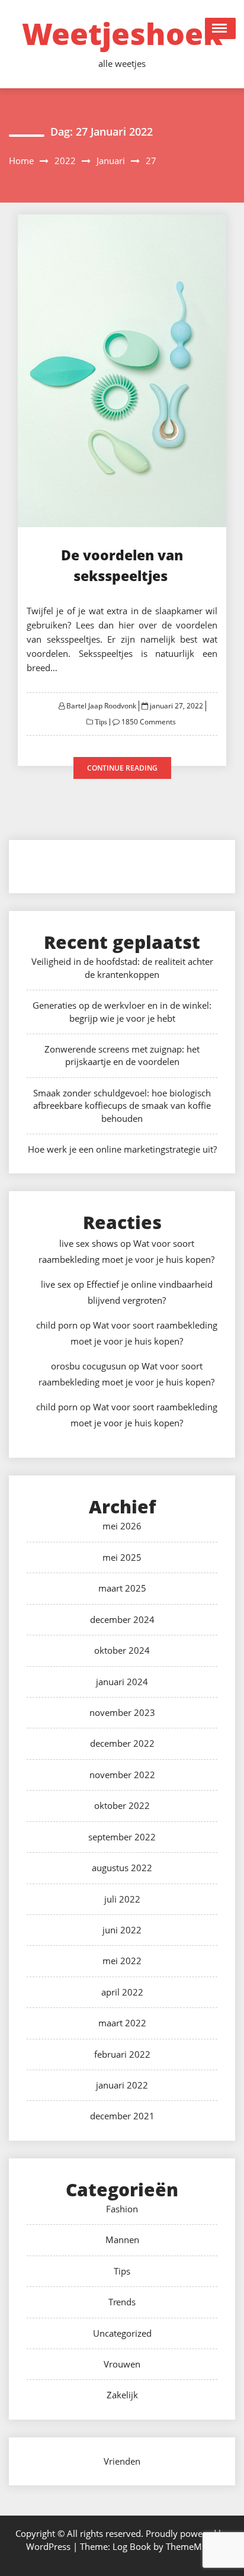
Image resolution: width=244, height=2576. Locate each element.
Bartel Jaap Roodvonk (101, 706)
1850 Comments (149, 722)
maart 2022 (122, 2023)
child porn (57, 1325)
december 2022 (122, 1743)
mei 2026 (122, 1526)
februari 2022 (122, 2054)
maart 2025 (122, 1588)
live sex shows (89, 1243)
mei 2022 (122, 1961)
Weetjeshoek (122, 34)
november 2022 (122, 1775)
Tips (100, 722)
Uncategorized (122, 2333)
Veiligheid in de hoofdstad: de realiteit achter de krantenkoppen (122, 968)
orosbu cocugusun (89, 1366)
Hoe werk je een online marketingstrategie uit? (122, 1149)
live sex (56, 1284)
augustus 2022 (122, 1868)
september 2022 (122, 1837)
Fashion (122, 2209)
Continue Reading (122, 768)
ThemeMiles (191, 2546)
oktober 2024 (122, 1650)
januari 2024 (122, 1682)
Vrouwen (122, 2364)
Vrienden (122, 2461)
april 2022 (122, 1992)
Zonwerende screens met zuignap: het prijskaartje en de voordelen (122, 1055)
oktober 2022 (122, 1805)
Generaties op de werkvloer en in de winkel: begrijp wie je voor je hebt (122, 1011)
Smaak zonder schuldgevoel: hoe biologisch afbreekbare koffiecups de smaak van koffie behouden (122, 1106)
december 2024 (122, 1619)
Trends (122, 2302)
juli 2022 (122, 1899)
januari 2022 (122, 2085)
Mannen (122, 2240)
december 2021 (122, 2116)
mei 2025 (122, 1557)
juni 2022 (122, 1930)
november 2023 (122, 1712)
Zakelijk (122, 2395)
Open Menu (220, 28)
